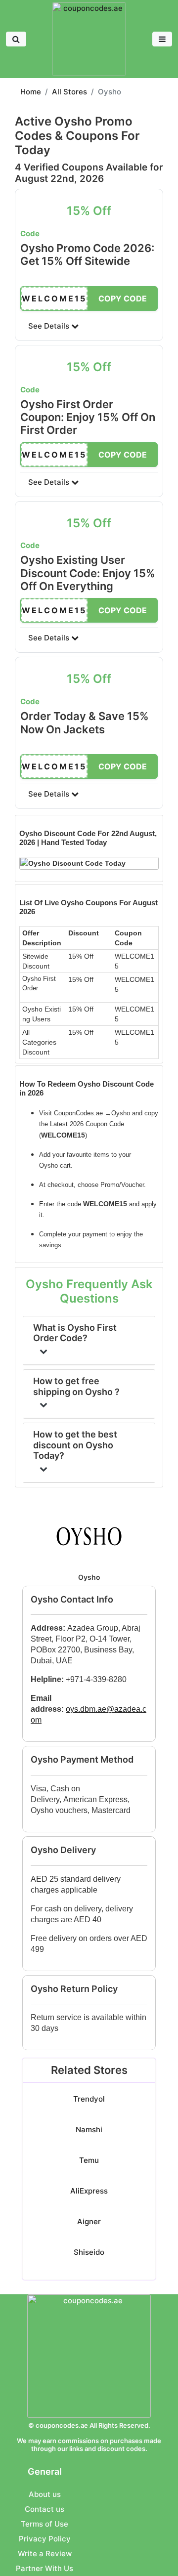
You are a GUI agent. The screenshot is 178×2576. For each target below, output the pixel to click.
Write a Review (45, 2554)
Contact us (44, 2509)
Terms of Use (44, 2524)
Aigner (89, 2221)
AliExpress (89, 2191)
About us (45, 2494)
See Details (50, 326)
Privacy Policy (45, 2539)
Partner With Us (44, 2568)
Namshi (89, 2130)
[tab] (89, 849)
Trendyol (89, 2099)
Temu (89, 2160)
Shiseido (89, 2252)
